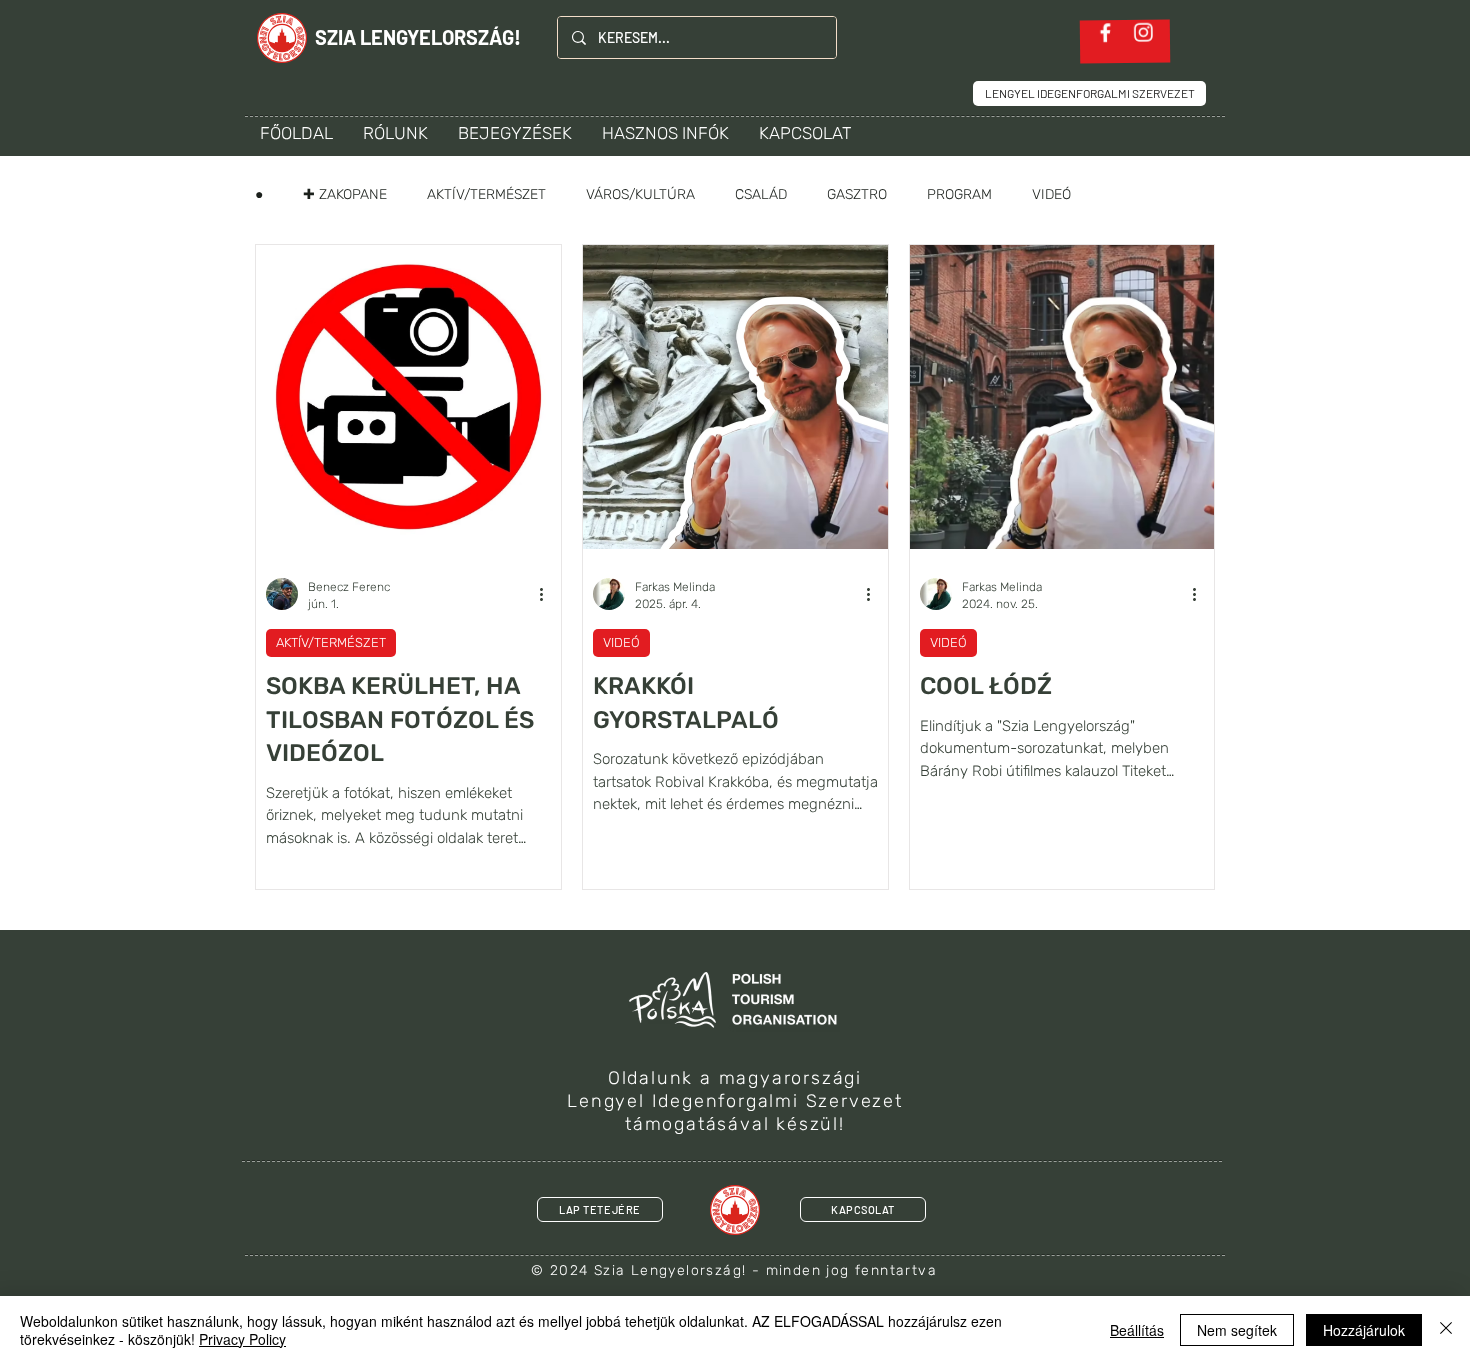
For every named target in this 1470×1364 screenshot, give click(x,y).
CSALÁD (761, 194)
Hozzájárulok (1364, 1330)
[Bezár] (1446, 1330)
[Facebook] (1105, 32)
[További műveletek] (548, 594)
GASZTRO (857, 194)
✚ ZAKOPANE (345, 194)
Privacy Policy (242, 1339)
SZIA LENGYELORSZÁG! (418, 37)
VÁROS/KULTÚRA (640, 194)
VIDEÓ (1051, 194)
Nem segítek (1237, 1330)
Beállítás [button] (1137, 1330)
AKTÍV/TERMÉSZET (486, 194)
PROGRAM (959, 194)
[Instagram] (1143, 32)
